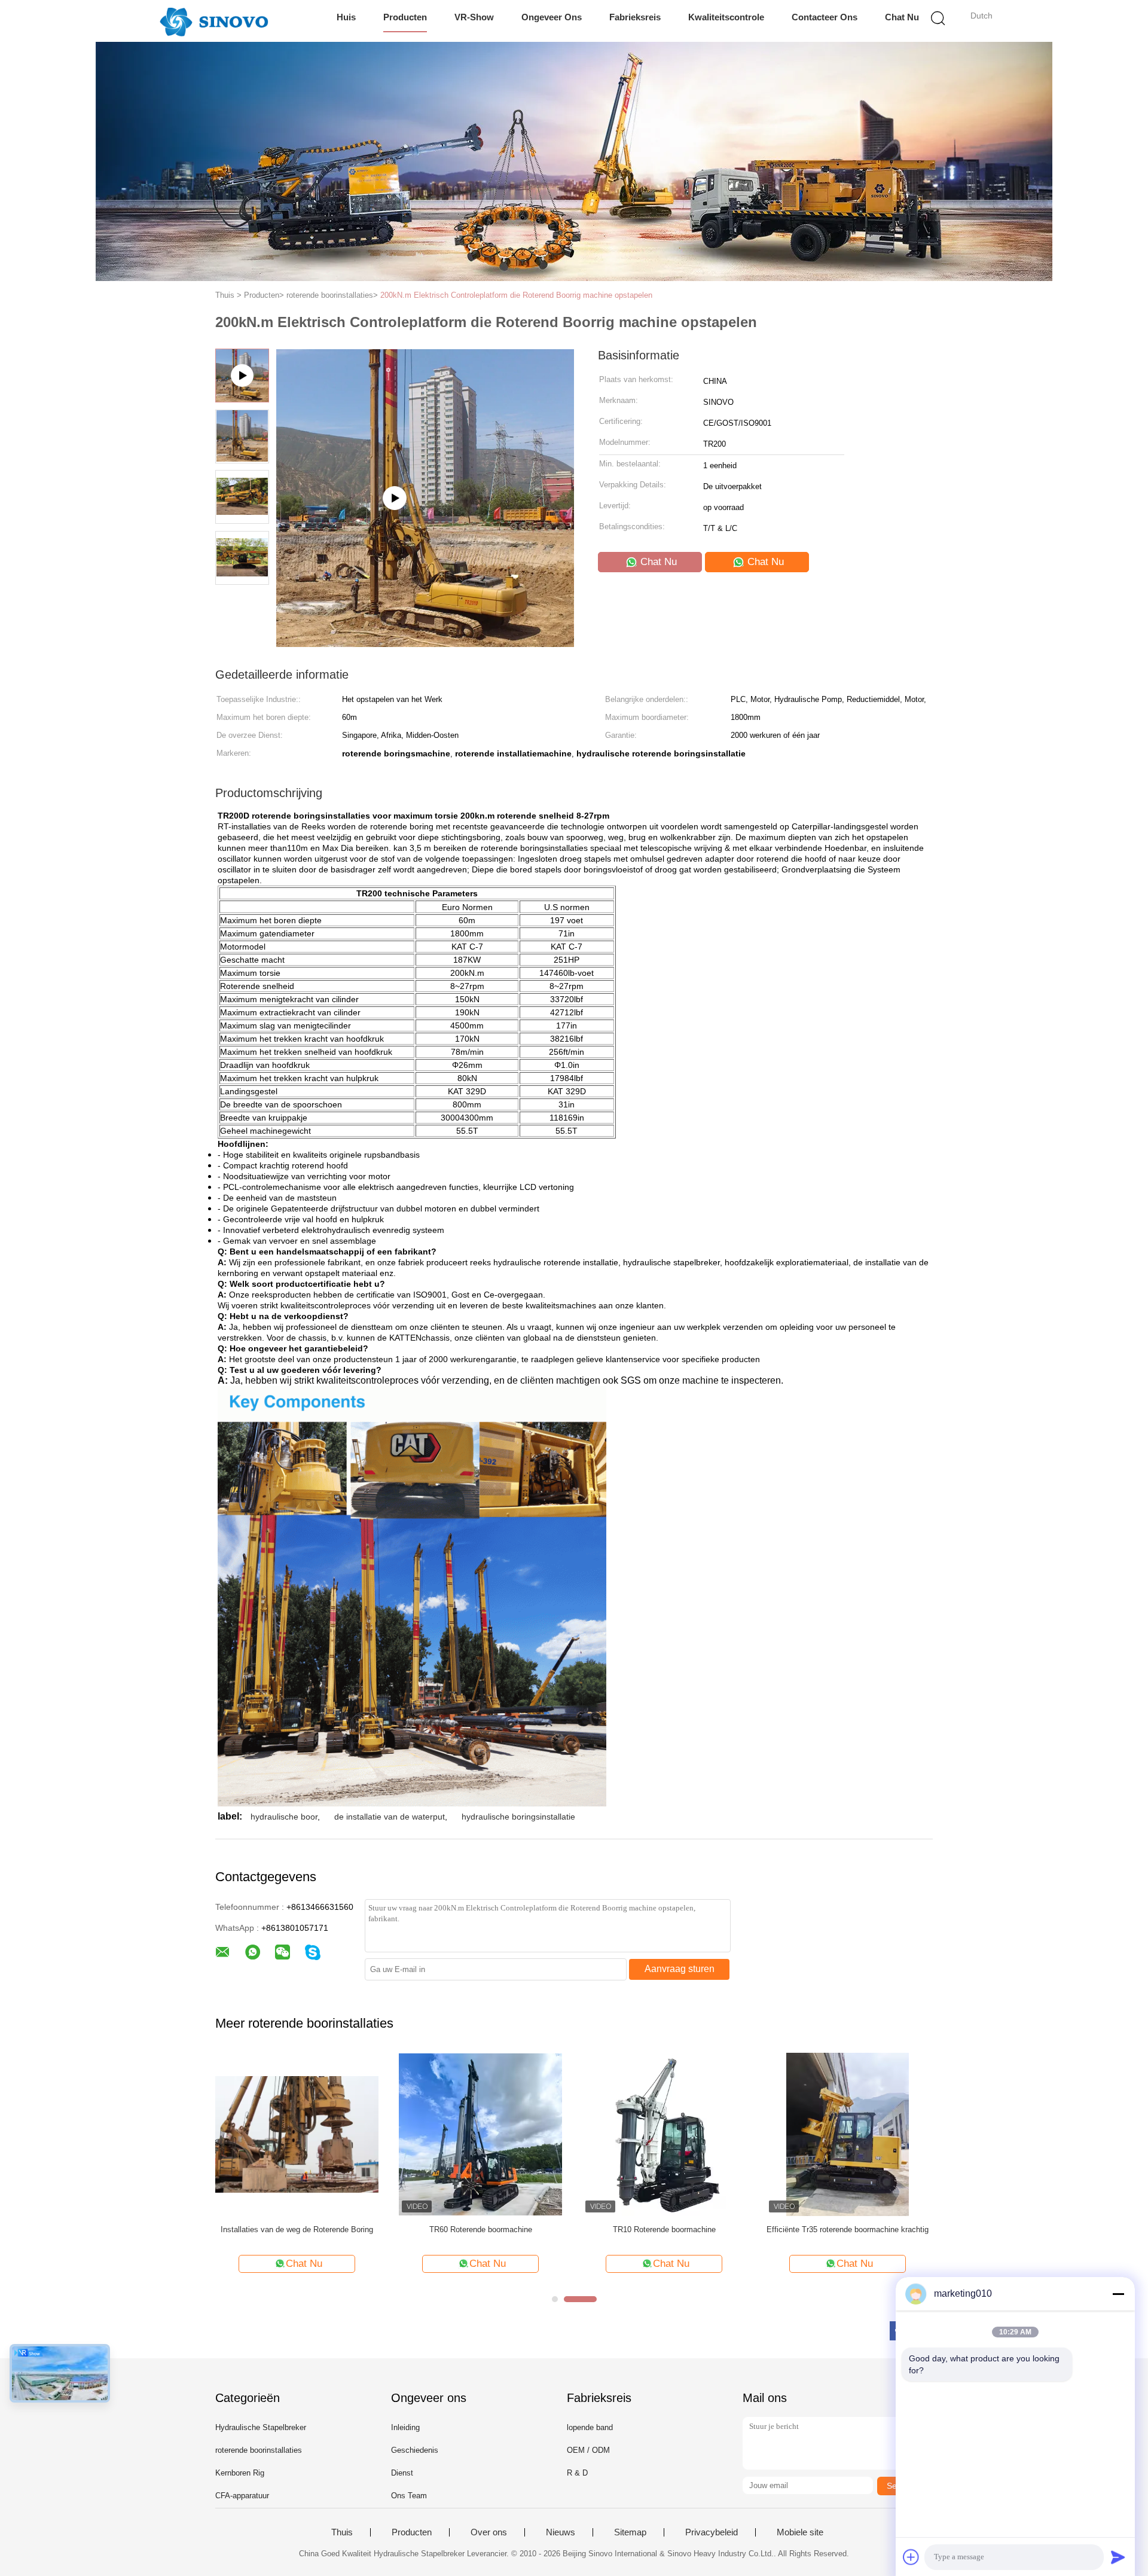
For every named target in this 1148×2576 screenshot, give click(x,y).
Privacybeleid (712, 2532)
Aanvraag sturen (680, 1969)
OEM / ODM (588, 2450)
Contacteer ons (825, 17)
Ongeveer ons (552, 17)
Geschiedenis (415, 2450)
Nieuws (561, 2532)
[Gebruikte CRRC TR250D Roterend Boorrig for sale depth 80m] (297, 2134)
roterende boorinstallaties (259, 2450)
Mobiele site (800, 2532)
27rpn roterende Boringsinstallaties (664, 2229)
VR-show (474, 17)
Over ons (489, 2532)
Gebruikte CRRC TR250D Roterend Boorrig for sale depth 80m (297, 2235)
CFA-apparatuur (242, 2496)
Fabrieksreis (635, 17)
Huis (346, 17)
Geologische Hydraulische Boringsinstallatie (848, 2229)
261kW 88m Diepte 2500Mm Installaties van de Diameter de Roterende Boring (481, 2235)
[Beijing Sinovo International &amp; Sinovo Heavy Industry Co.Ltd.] (214, 21)
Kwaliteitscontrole (726, 17)
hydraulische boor (284, 1817)
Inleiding (405, 2427)
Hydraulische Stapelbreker (261, 2427)
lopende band (590, 2427)
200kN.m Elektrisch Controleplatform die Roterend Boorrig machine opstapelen (516, 295)
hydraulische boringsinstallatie (518, 1817)
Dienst (402, 2473)
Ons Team (409, 2496)
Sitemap (630, 2532)
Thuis (342, 2532)
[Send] (1118, 2557)
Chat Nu (902, 17)
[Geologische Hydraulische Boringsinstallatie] (848, 2134)
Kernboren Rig (240, 2473)
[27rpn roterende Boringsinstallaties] (664, 2134)
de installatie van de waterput (390, 1817)
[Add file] (911, 2557)
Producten (405, 17)
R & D (577, 2473)
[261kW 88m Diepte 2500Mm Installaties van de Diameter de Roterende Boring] (480, 2134)
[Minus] (1118, 2294)
